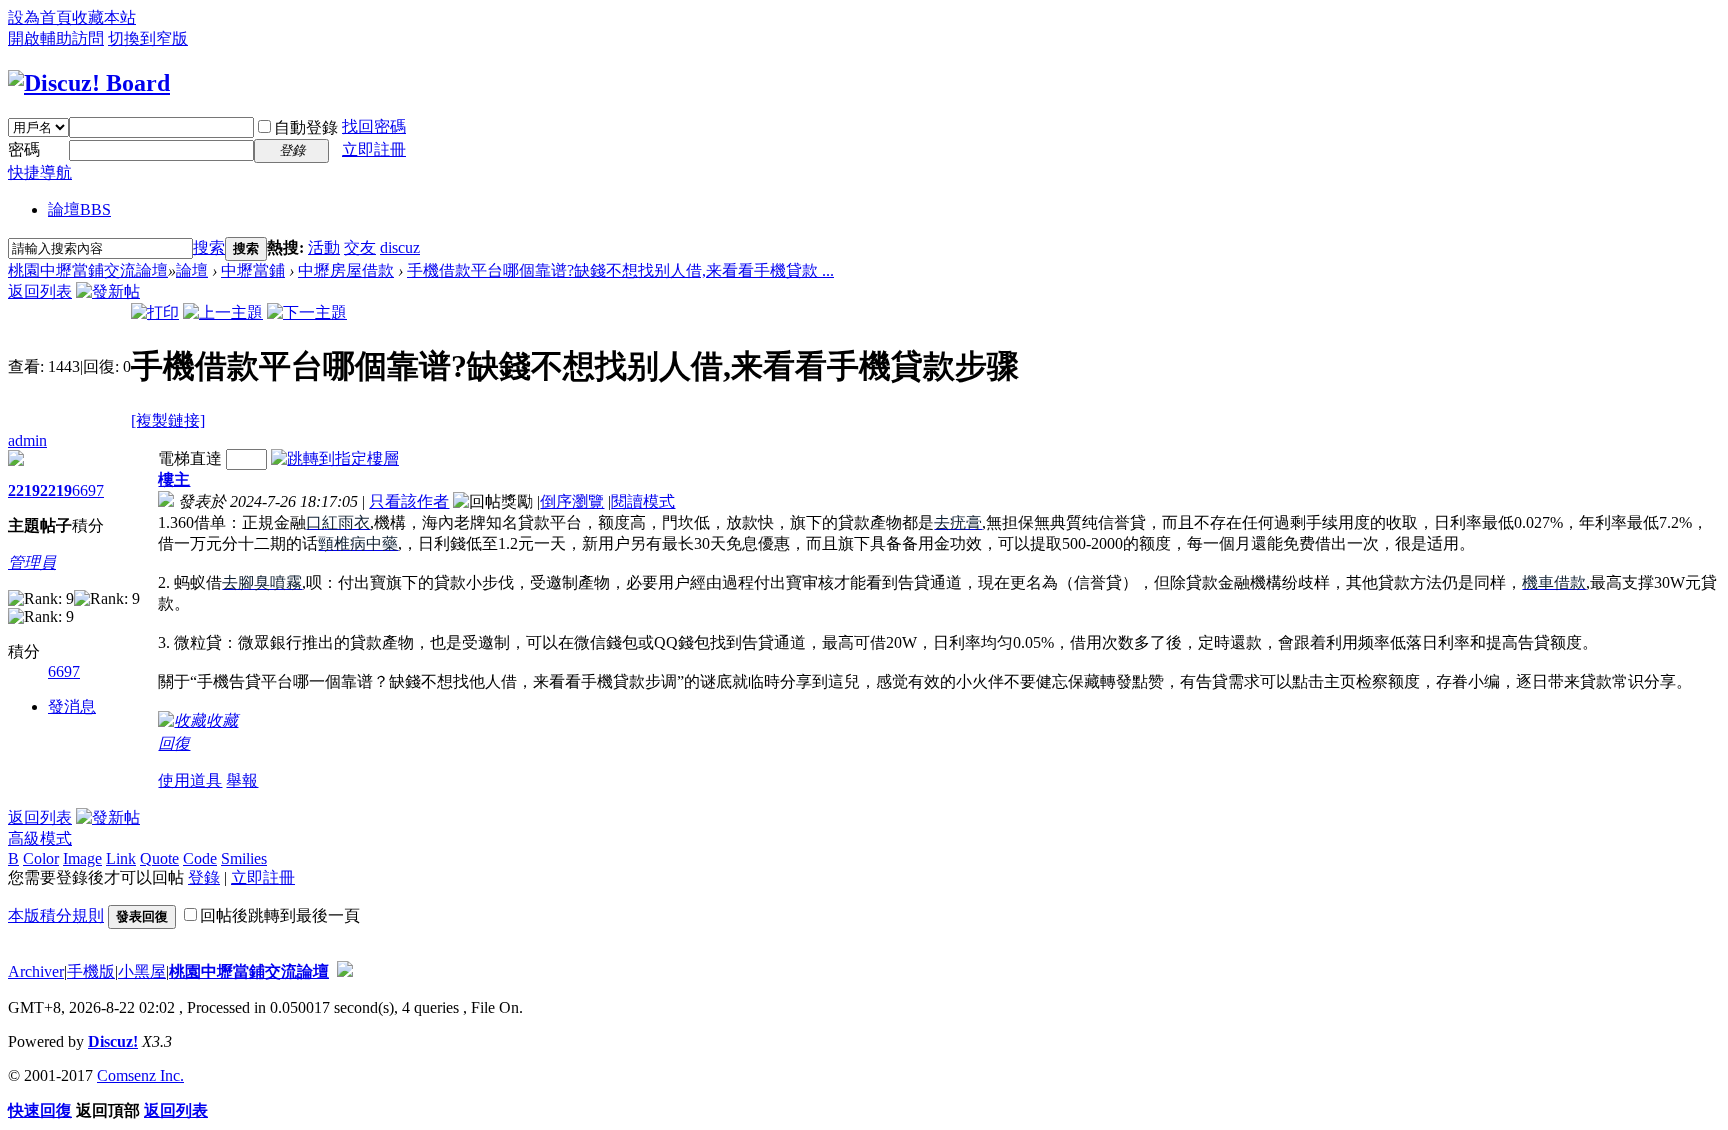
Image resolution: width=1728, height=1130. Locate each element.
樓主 (174, 479)
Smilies (244, 858)
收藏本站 (104, 17)
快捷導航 (40, 172)
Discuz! (113, 1041)
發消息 (72, 706)
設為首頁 (40, 17)
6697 (88, 490)
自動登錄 (306, 127)
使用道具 (190, 780)
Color (41, 858)
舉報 (242, 780)
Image (82, 858)
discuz (400, 247)
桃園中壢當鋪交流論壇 (88, 270)
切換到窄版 (148, 38)
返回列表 (40, 291)
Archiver (36, 971)
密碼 (24, 149)
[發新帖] (108, 291)
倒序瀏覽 (572, 501)
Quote (159, 858)
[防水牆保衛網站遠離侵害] (345, 971)
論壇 (79, 209)
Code (200, 858)
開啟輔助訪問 (56, 38)
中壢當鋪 (253, 270)
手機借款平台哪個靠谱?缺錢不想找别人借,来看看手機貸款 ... (620, 270)
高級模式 (40, 838)
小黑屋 (142, 971)
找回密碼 (374, 126)
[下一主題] (307, 312)
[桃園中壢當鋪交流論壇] (89, 83)
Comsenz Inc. (140, 1075)
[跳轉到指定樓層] (335, 458)
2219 (24, 490)
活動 (324, 247)
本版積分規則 (56, 915)
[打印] (155, 312)
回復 (174, 743)
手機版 (91, 971)
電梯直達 (190, 458)
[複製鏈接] (168, 420)
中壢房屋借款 (346, 270)
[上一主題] (223, 312)
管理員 (32, 562)
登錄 (204, 877)
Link (121, 858)
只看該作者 (409, 501)
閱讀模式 (643, 501)
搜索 (209, 247)
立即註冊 (374, 149)
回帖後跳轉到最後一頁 (280, 915)
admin (27, 440)
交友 (360, 247)
